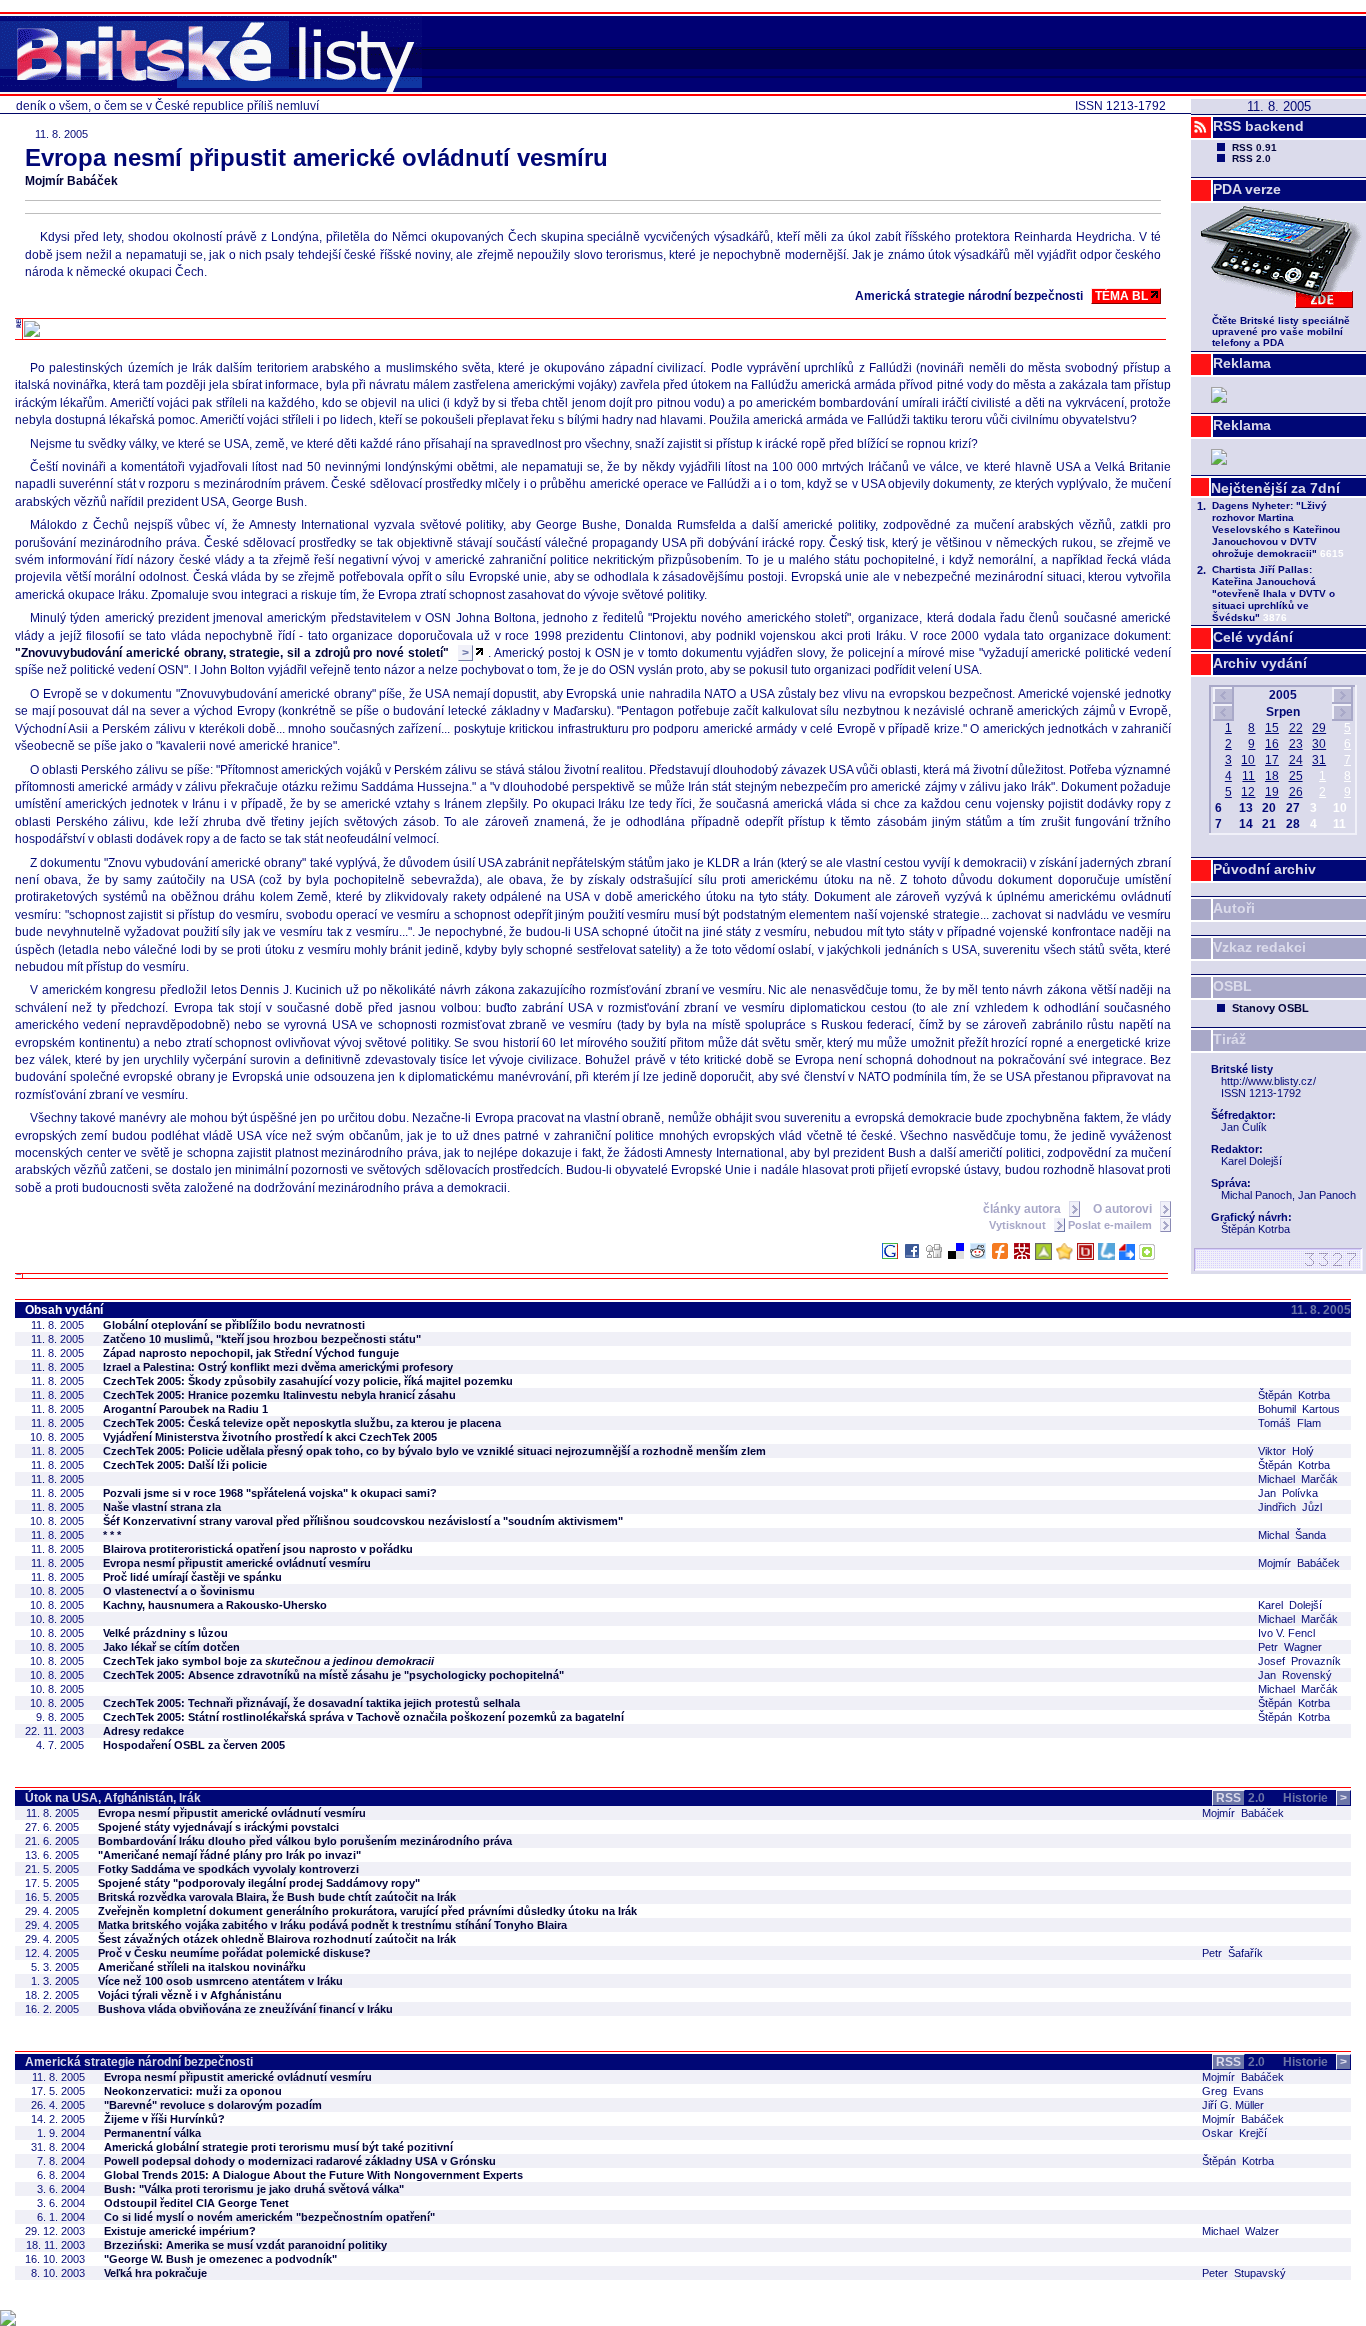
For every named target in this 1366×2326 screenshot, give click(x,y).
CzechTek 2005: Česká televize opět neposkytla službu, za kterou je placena (302, 1423)
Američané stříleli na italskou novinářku (202, 1967)
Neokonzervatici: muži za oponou (193, 2091)
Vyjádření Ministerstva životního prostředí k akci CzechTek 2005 (270, 1437)
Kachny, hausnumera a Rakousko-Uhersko (215, 1605)
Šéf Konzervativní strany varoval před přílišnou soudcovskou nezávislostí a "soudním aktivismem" (363, 1521)
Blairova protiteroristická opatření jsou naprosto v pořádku (258, 1549)
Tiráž (1229, 1039)
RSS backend (1258, 126)
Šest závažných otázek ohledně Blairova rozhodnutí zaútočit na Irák (277, 1939)
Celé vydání (1253, 637)
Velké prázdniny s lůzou (165, 1633)
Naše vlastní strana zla (162, 1507)
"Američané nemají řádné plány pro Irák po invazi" (229, 1855)
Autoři (1234, 908)
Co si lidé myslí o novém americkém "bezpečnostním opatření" (269, 2217)
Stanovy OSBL (1270, 1008)
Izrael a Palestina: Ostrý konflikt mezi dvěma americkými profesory (278, 1367)
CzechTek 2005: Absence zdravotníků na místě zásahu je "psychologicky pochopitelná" (333, 1675)
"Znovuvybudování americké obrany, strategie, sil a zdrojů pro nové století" (242, 653)
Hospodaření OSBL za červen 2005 (194, 1745)
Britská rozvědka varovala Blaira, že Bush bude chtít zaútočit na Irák (277, 1897)
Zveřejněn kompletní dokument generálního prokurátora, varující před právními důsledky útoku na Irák (367, 1911)
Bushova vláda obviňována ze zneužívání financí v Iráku (245, 2009)
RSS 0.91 (1254, 147)
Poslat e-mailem (1111, 1225)
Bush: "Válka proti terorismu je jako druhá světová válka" (254, 2189)
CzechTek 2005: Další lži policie (185, 1465)
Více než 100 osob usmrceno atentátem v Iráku (220, 1981)
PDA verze (1247, 189)
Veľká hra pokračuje (155, 2273)
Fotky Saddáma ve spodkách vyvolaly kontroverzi (228, 1869)
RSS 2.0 (1251, 158)
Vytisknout (1019, 1225)
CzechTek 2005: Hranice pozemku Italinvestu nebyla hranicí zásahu (279, 1395)
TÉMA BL (1121, 296)
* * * (112, 1535)
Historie (1315, 1798)
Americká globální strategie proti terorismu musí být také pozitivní (278, 2147)
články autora (1023, 1209)
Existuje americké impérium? (180, 2231)
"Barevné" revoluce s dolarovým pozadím (213, 2105)
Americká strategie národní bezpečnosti (139, 2062)
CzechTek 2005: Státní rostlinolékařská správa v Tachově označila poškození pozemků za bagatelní (363, 1717)
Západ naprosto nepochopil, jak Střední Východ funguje (251, 1353)
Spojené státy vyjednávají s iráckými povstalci (218, 1827)
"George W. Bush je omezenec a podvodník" (220, 2259)
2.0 (1240, 1798)
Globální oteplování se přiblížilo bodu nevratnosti (234, 1325)
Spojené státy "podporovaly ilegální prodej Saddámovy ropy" (259, 1883)
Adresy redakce (143, 1731)
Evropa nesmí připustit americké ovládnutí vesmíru (237, 1563)
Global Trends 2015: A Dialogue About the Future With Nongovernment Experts (313, 2175)
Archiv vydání (1260, 663)
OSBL (1232, 986)
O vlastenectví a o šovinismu (179, 1591)
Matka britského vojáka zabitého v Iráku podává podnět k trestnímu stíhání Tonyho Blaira (332, 1925)
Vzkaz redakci (1259, 947)
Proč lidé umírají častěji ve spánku (192, 1577)
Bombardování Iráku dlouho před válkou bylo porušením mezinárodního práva (305, 1841)
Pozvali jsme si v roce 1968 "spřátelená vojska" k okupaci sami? (270, 1493)
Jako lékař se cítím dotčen (171, 1647)
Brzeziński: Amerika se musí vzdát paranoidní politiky (245, 2245)
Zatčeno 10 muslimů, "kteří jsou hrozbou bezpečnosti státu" (262, 1339)
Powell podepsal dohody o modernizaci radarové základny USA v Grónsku (300, 2161)
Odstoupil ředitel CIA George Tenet (196, 2203)
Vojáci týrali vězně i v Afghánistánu (190, 1995)
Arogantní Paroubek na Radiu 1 (185, 1409)
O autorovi (1124, 1209)
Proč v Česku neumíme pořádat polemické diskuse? (234, 1953)
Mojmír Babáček (71, 181)
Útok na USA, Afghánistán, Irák (113, 1798)
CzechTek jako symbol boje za (268, 1661)
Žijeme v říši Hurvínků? (164, 2119)
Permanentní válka (152, 2133)
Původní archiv (1264, 869)
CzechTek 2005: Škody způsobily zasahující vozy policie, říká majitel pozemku (308, 1381)
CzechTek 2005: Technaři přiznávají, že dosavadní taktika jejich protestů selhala (311, 1703)
